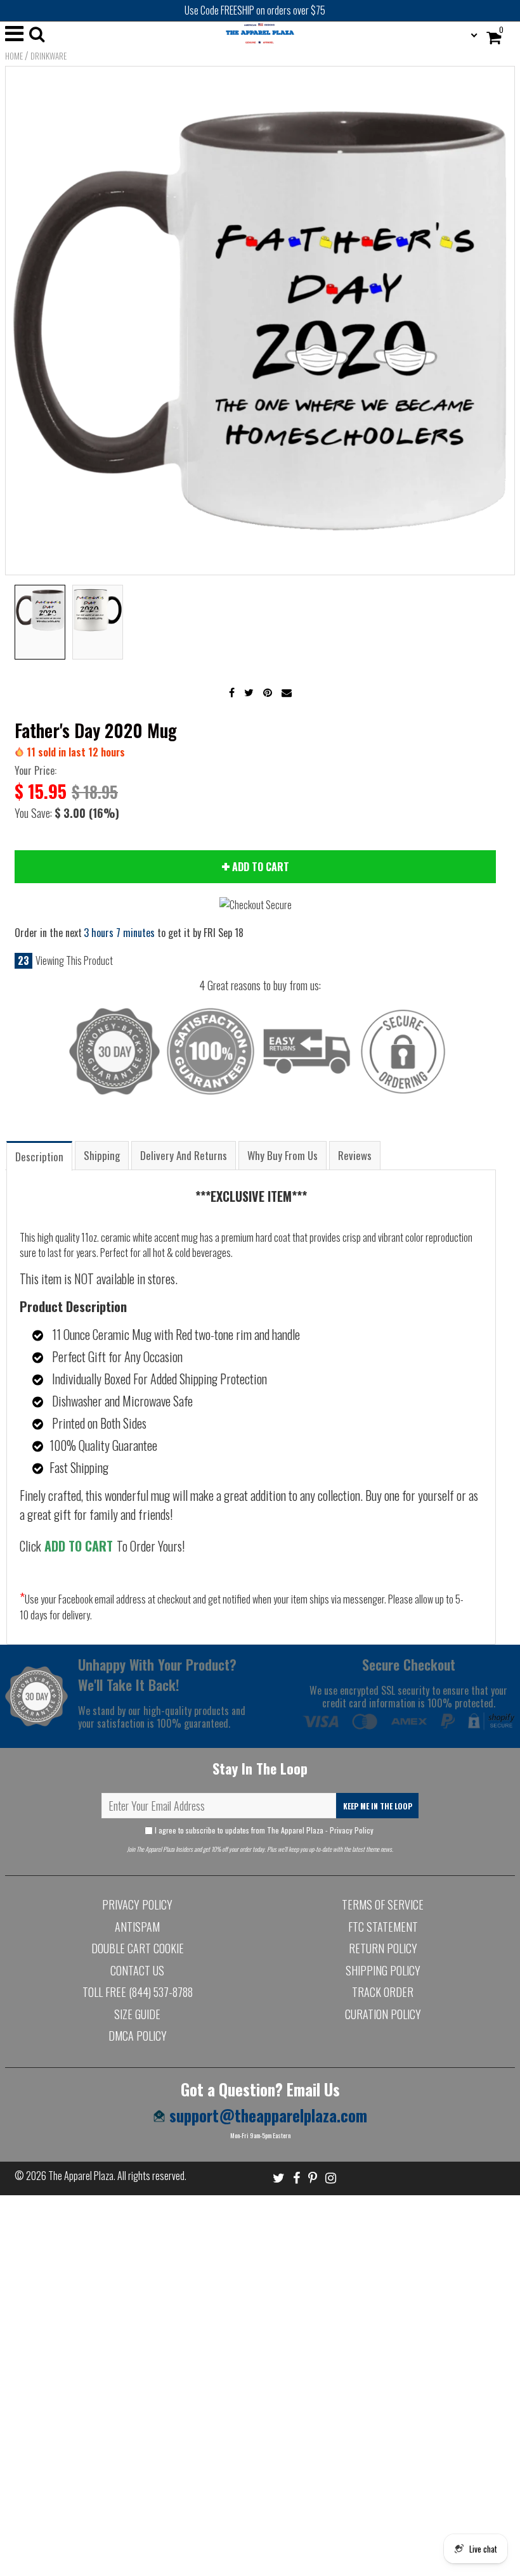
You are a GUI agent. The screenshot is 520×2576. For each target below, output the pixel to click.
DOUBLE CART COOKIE (138, 1948)
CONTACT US (137, 1970)
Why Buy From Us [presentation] (283, 1155)
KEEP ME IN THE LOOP (378, 1806)
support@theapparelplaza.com (266, 2115)
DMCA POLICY (138, 2036)
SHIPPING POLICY (383, 1970)
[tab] (39, 1155)
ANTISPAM (137, 1927)
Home (14, 56)
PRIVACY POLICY (137, 1904)
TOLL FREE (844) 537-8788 (138, 1992)
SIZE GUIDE (137, 2014)
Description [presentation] (39, 1157)
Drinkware (49, 56)
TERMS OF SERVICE (383, 1904)
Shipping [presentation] (102, 1155)
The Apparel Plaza (81, 2176)
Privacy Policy (352, 1830)
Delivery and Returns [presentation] (184, 1155)
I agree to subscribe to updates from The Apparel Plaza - (264, 1830)
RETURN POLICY (383, 1948)
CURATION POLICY (383, 2014)
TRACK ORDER (383, 1992)
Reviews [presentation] (355, 1155)
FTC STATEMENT (383, 1927)
